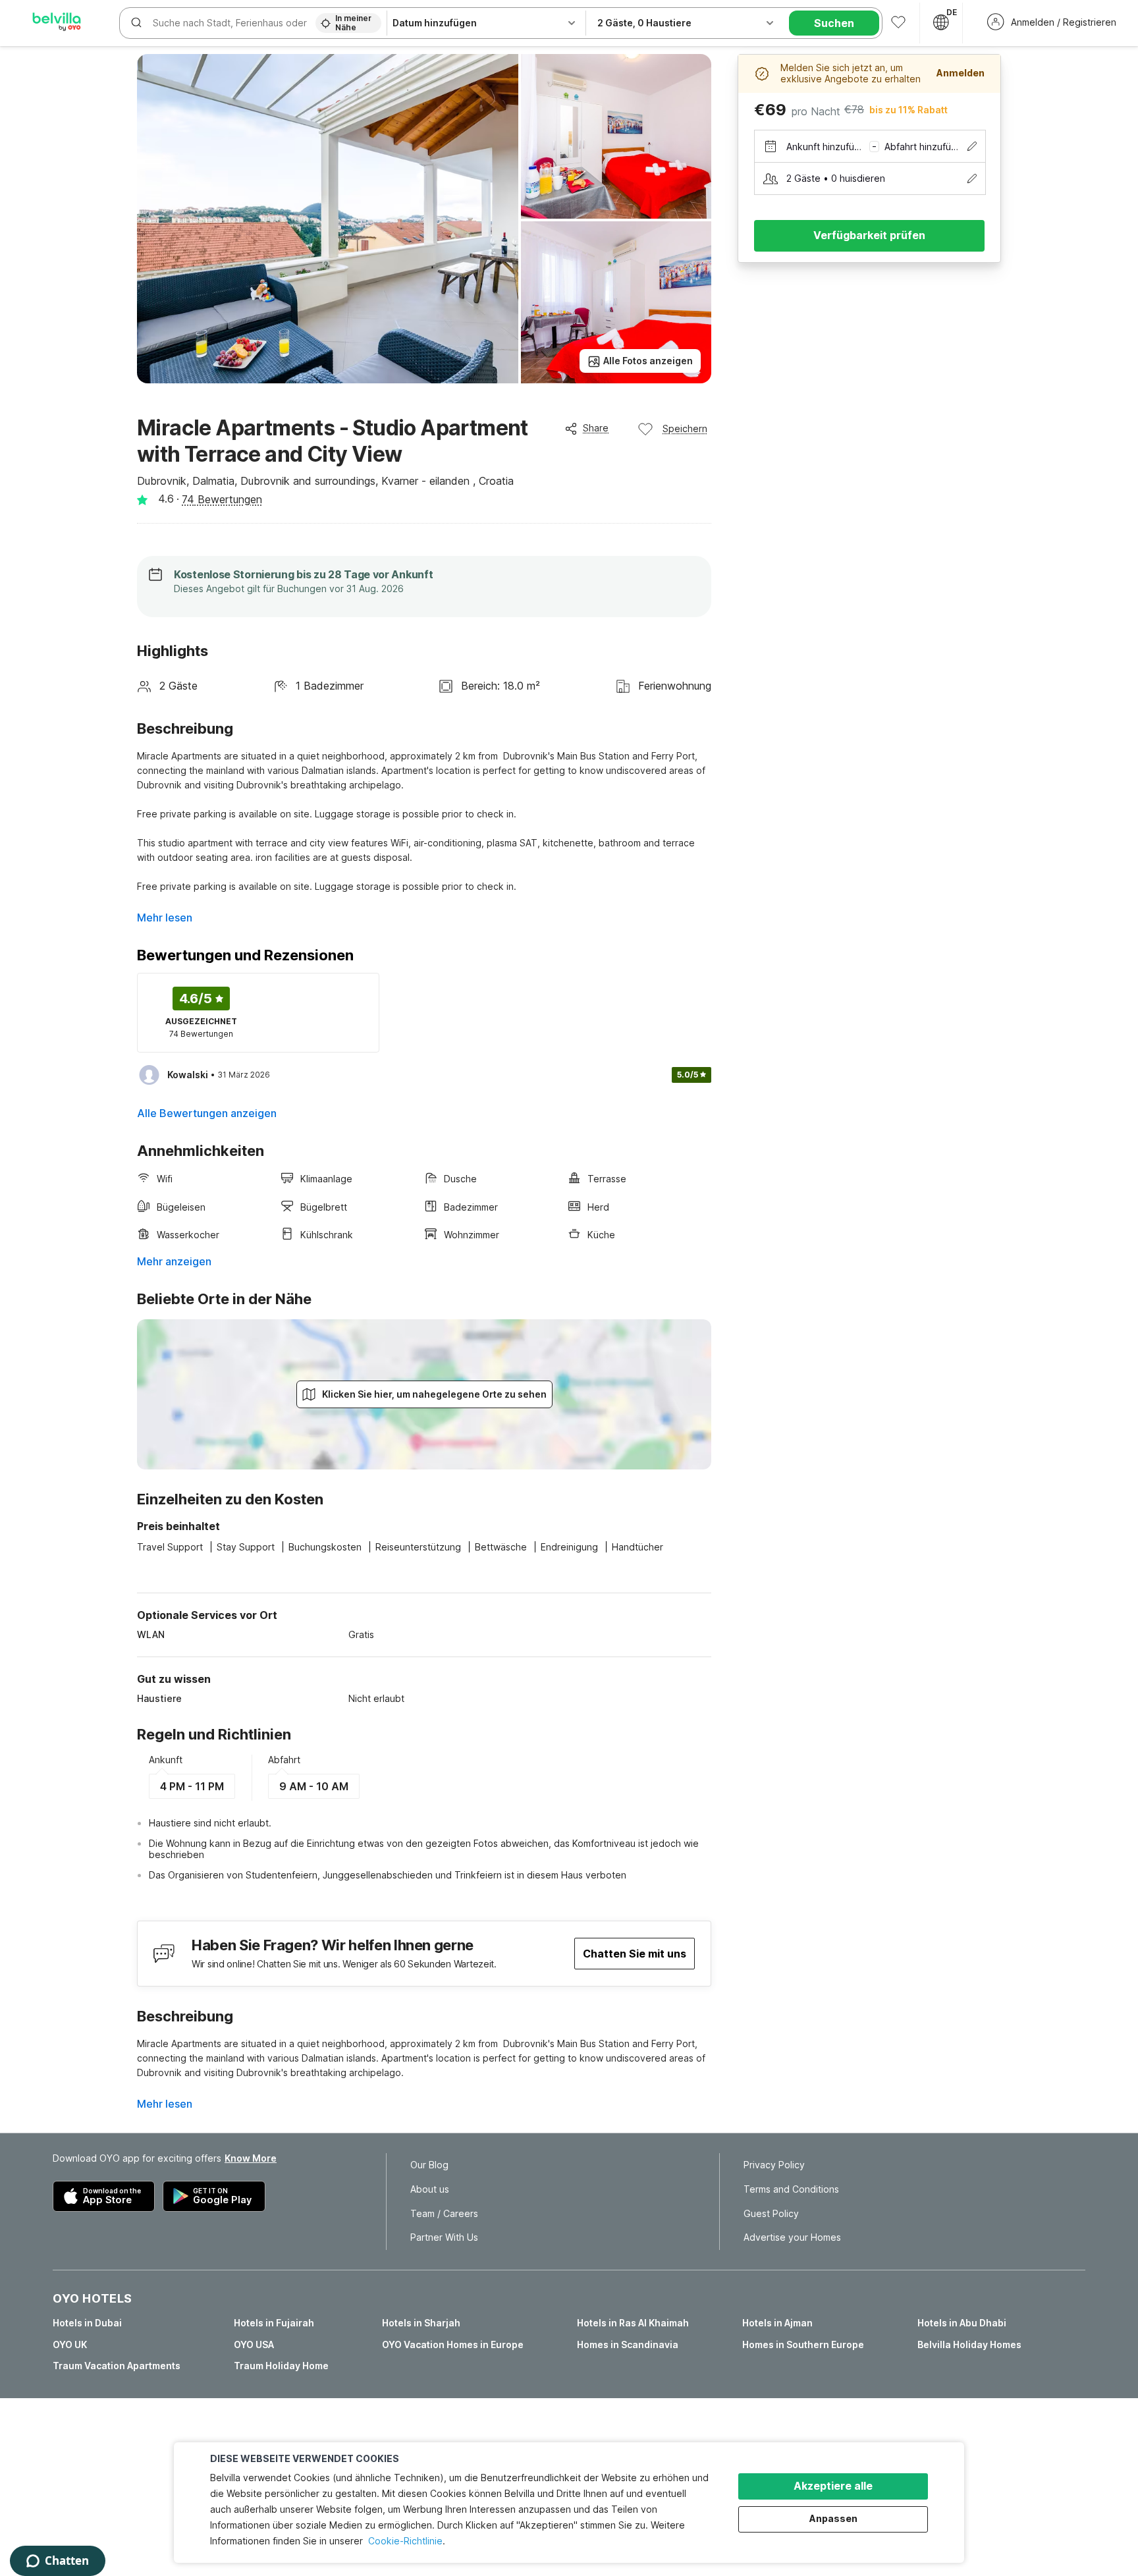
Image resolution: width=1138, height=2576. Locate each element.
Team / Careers (444, 2214)
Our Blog (429, 2165)
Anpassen (833, 2518)
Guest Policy (771, 2214)
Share (596, 428)
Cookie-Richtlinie (405, 2541)
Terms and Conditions (791, 2189)
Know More (251, 2158)
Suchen (834, 23)
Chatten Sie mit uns (635, 1954)
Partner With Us (444, 2237)
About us (430, 2189)
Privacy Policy (774, 2165)
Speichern (685, 428)
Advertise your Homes (792, 2237)
